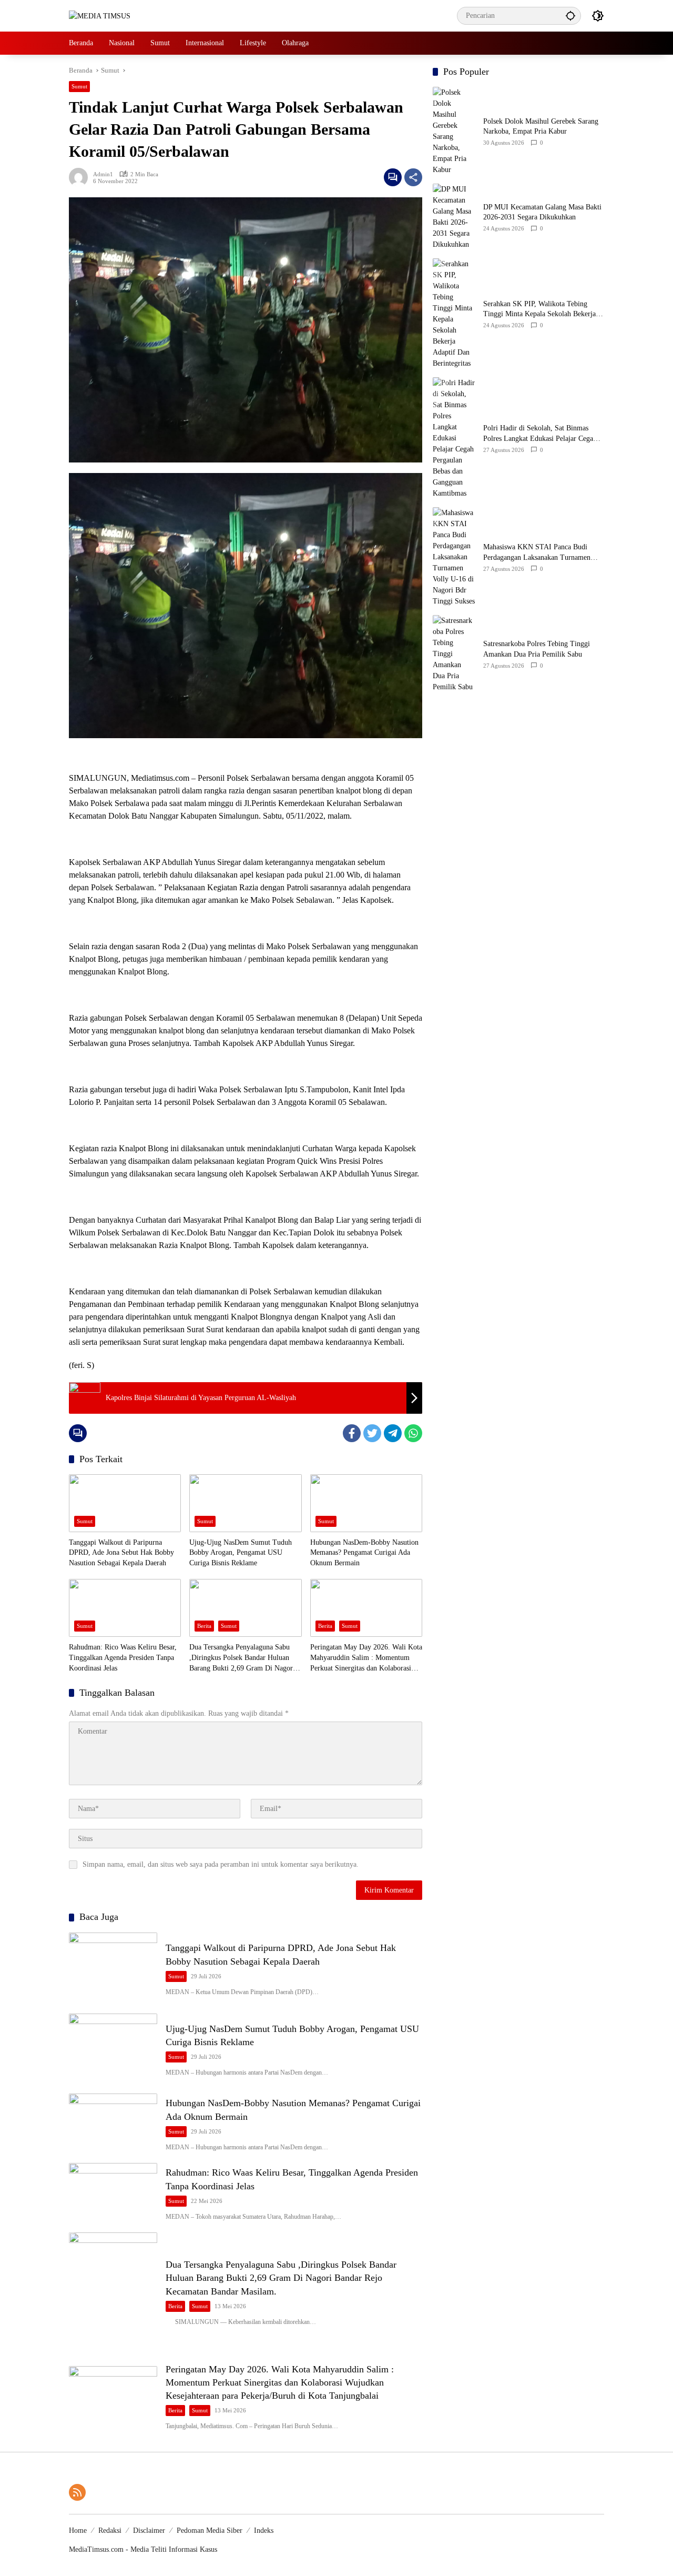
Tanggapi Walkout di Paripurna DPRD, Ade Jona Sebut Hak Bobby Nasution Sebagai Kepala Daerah (121, 1553)
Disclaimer (149, 2530)
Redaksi (110, 2530)
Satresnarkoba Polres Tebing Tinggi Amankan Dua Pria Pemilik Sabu (537, 649)
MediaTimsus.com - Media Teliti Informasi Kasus (143, 2549)
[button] (570, 16)
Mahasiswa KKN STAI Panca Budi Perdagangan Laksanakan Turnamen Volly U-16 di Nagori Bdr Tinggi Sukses (544, 553)
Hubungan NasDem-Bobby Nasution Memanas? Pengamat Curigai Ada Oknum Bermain (364, 1553)
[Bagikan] (413, 177)
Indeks (264, 2530)
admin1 (103, 174)
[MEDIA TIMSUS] (100, 16)
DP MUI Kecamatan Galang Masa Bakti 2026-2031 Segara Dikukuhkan (542, 212)
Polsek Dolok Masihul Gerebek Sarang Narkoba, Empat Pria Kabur (541, 127)
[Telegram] (393, 1433)
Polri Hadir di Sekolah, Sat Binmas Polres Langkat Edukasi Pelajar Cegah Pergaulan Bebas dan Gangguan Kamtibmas (540, 434)
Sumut (79, 86)
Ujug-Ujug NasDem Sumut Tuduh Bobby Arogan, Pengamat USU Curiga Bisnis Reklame (241, 1553)
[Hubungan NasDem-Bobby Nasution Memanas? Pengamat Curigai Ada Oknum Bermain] (366, 1503)
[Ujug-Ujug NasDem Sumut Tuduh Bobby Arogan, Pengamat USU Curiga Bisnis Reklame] (245, 1503)
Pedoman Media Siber (210, 2530)
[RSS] (77, 2492)
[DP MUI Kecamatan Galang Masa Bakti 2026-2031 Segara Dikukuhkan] (454, 217)
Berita (204, 1626)
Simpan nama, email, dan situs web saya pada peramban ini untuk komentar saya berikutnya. (221, 1864)
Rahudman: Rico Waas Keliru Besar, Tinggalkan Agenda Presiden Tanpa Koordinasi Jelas (123, 1657)
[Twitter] (372, 1433)
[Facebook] (352, 1433)
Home (78, 2530)
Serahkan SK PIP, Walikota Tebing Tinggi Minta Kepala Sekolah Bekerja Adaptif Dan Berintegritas (539, 310)
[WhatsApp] (413, 1433)
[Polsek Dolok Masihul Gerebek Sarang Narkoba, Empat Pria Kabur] (454, 131)
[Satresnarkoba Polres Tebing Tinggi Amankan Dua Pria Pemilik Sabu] (454, 654)
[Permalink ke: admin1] (81, 177)
